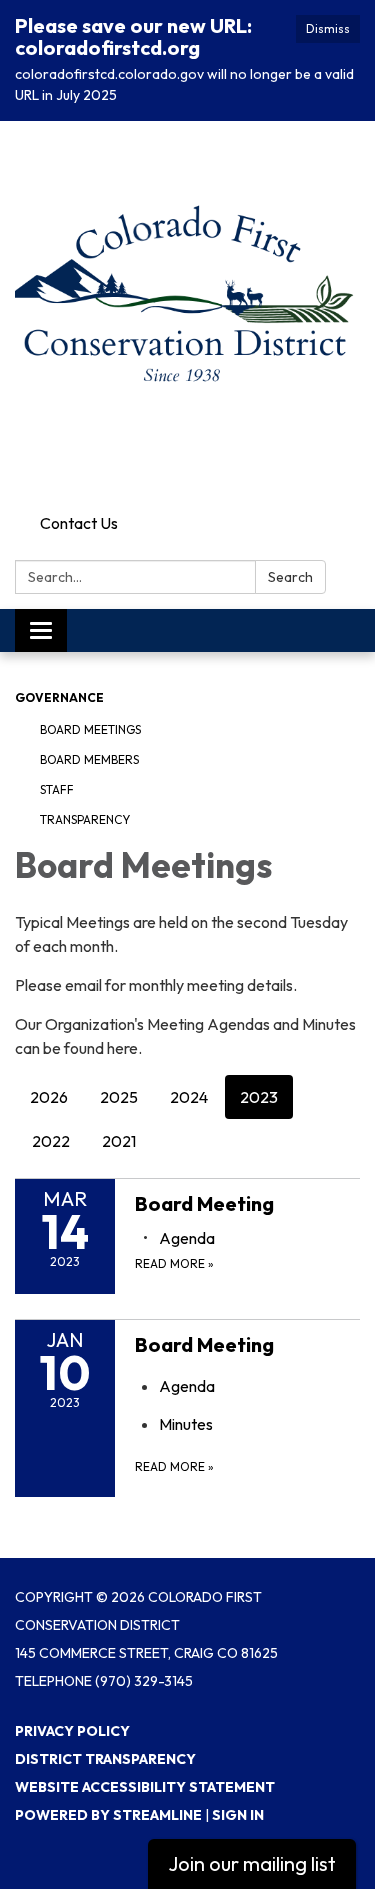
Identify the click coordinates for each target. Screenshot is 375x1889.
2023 (259, 1097)
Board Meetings (90, 729)
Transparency (85, 819)
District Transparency (105, 1759)
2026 (49, 1097)
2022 (51, 1141)
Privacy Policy (72, 1731)
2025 (119, 1097)
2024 (189, 1097)
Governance (59, 697)
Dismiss (328, 28)
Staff (57, 789)
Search (290, 577)
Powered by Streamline (108, 1815)
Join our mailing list (252, 1863)
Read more (174, 1263)
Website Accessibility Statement (145, 1787)
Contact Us (79, 523)
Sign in (238, 1815)
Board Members (89, 759)
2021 (119, 1141)
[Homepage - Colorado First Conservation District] (187, 313)
